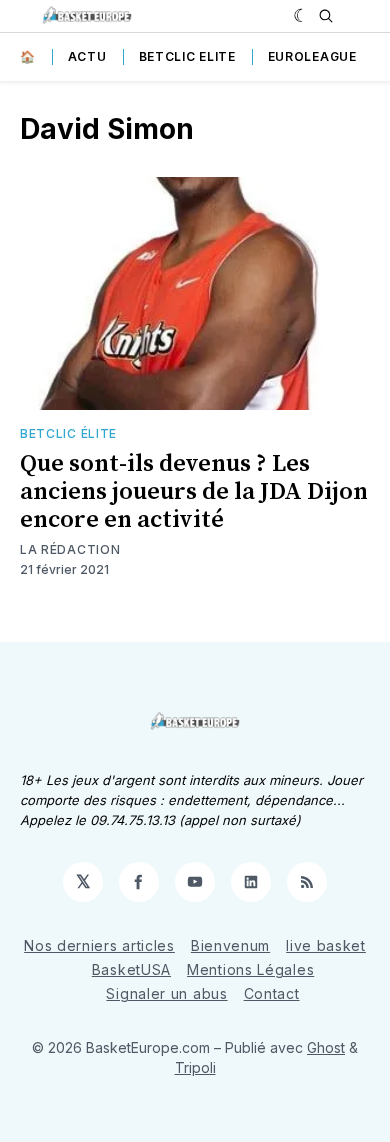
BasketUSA (131, 969)
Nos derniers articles (99, 945)
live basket (326, 945)
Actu (87, 56)
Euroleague (312, 56)
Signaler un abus (166, 993)
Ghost (326, 1047)
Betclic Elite (187, 56)
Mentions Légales (250, 969)
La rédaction (70, 549)
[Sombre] (301, 16)
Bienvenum (230, 945)
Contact (272, 993)
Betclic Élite (68, 433)
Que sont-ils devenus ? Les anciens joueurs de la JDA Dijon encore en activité (194, 492)
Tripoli (195, 1067)
